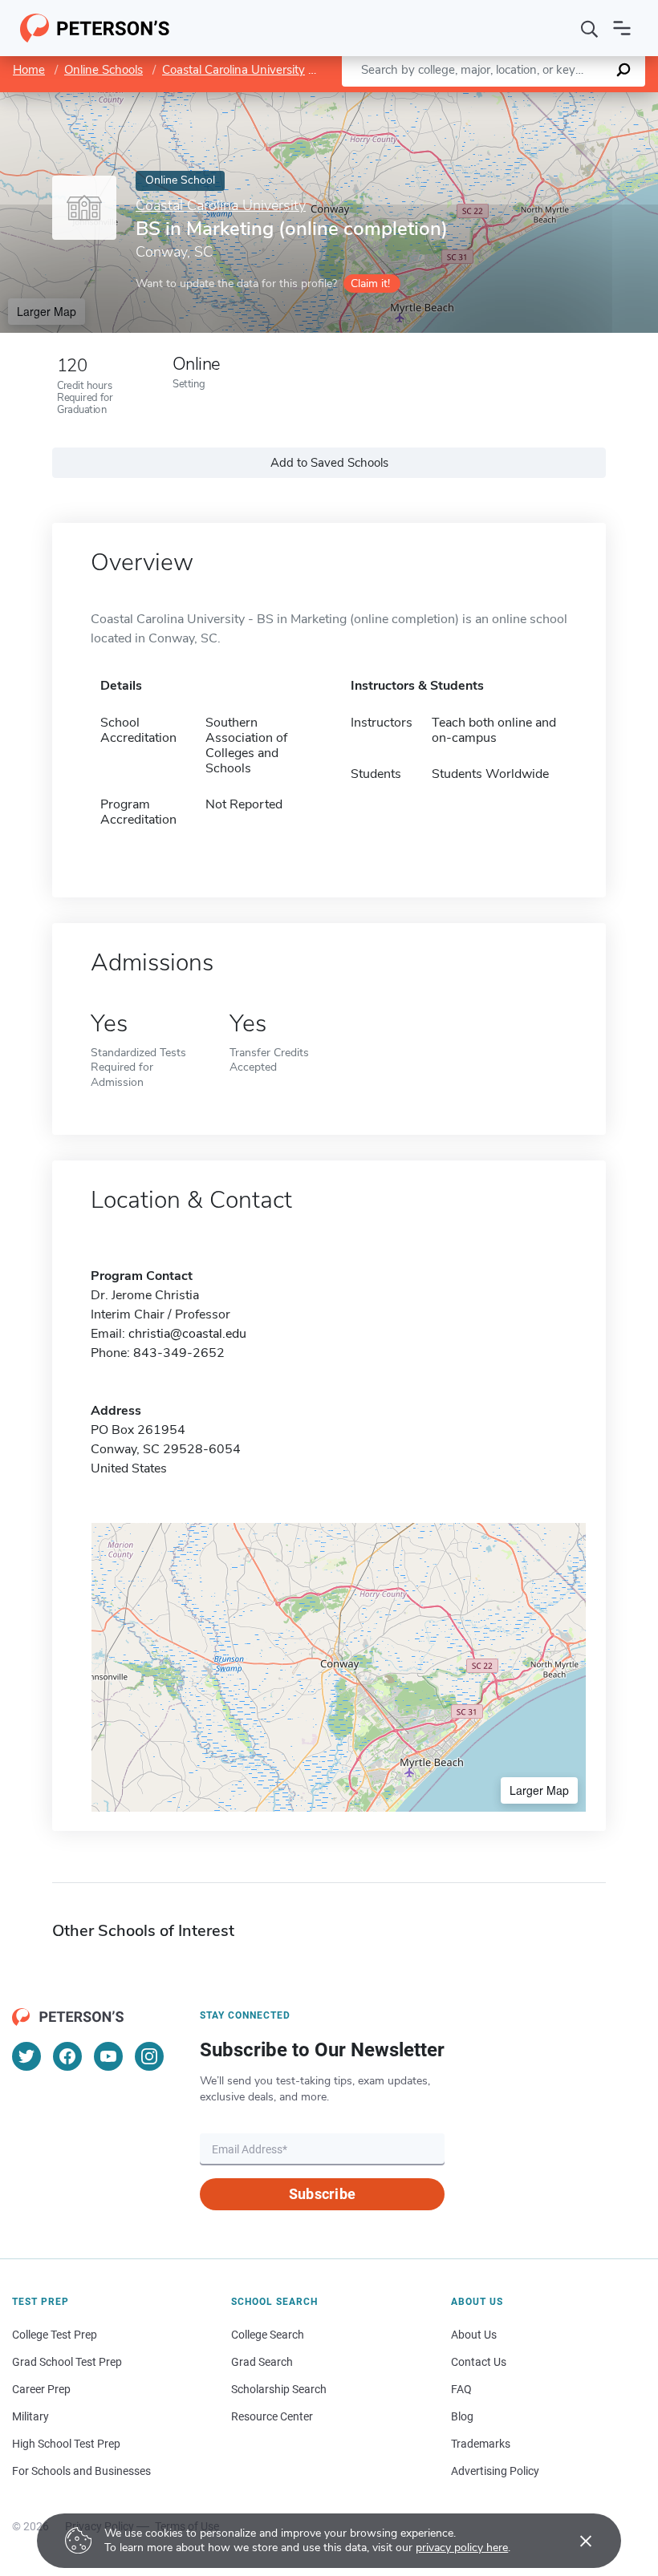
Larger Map (47, 311)
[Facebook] (67, 2056)
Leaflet (469, 100)
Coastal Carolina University (234, 70)
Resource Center (272, 2416)
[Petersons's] (95, 28)
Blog (462, 2416)
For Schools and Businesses (81, 2471)
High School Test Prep (66, 2444)
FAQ (461, 2389)
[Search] (590, 28)
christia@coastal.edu (187, 1334)
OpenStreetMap (549, 100)
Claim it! (370, 284)
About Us (474, 2335)
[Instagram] (149, 2056)
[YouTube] (108, 2056)
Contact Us (479, 2362)
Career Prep (41, 2389)
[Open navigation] (622, 28)
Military (30, 2416)
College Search (268, 2335)
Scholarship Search (279, 2389)
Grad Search (262, 2362)
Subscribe (322, 2194)
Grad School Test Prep (67, 2362)
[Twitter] (26, 2056)
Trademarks (481, 2444)
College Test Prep (55, 2335)
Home (29, 70)
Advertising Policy (495, 2471)
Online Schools (104, 70)
